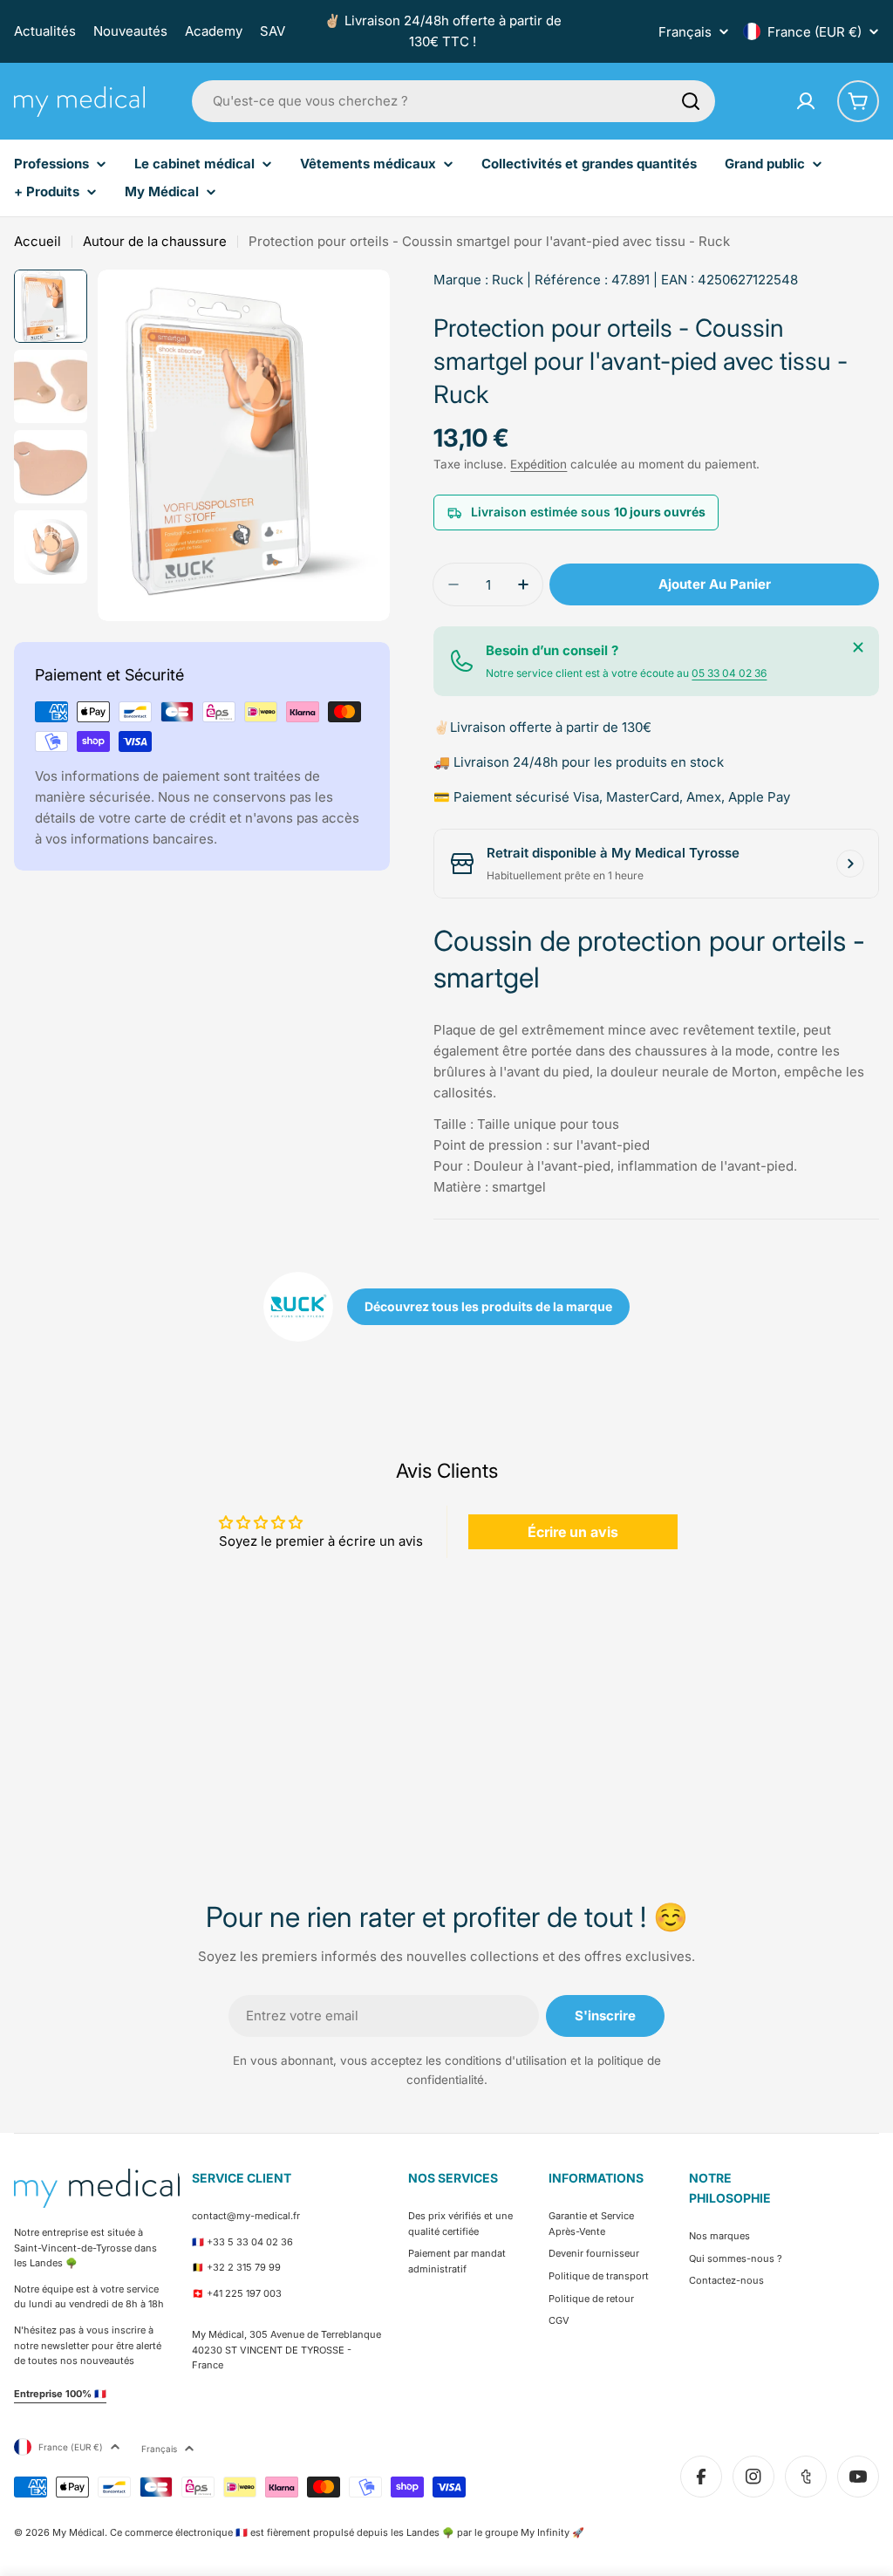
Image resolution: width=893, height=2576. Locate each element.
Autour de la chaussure (155, 241)
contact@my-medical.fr (246, 2216)
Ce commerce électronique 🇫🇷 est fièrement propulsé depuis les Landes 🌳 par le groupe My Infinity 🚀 (347, 2532)
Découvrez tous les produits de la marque (488, 1306)
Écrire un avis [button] (573, 1532)
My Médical (78, 2532)
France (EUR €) (815, 32)
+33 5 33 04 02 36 (250, 2242)
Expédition (539, 464)
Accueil (37, 241)
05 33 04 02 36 (729, 673)
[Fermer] (858, 647)
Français (685, 32)
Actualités (45, 31)
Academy (214, 31)
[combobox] (453, 101)
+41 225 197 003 (244, 2293)
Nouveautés (130, 31)
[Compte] (806, 101)
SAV (273, 31)
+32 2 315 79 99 (244, 2267)
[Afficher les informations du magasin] (850, 864)
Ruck (508, 280)
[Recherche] (691, 101)
